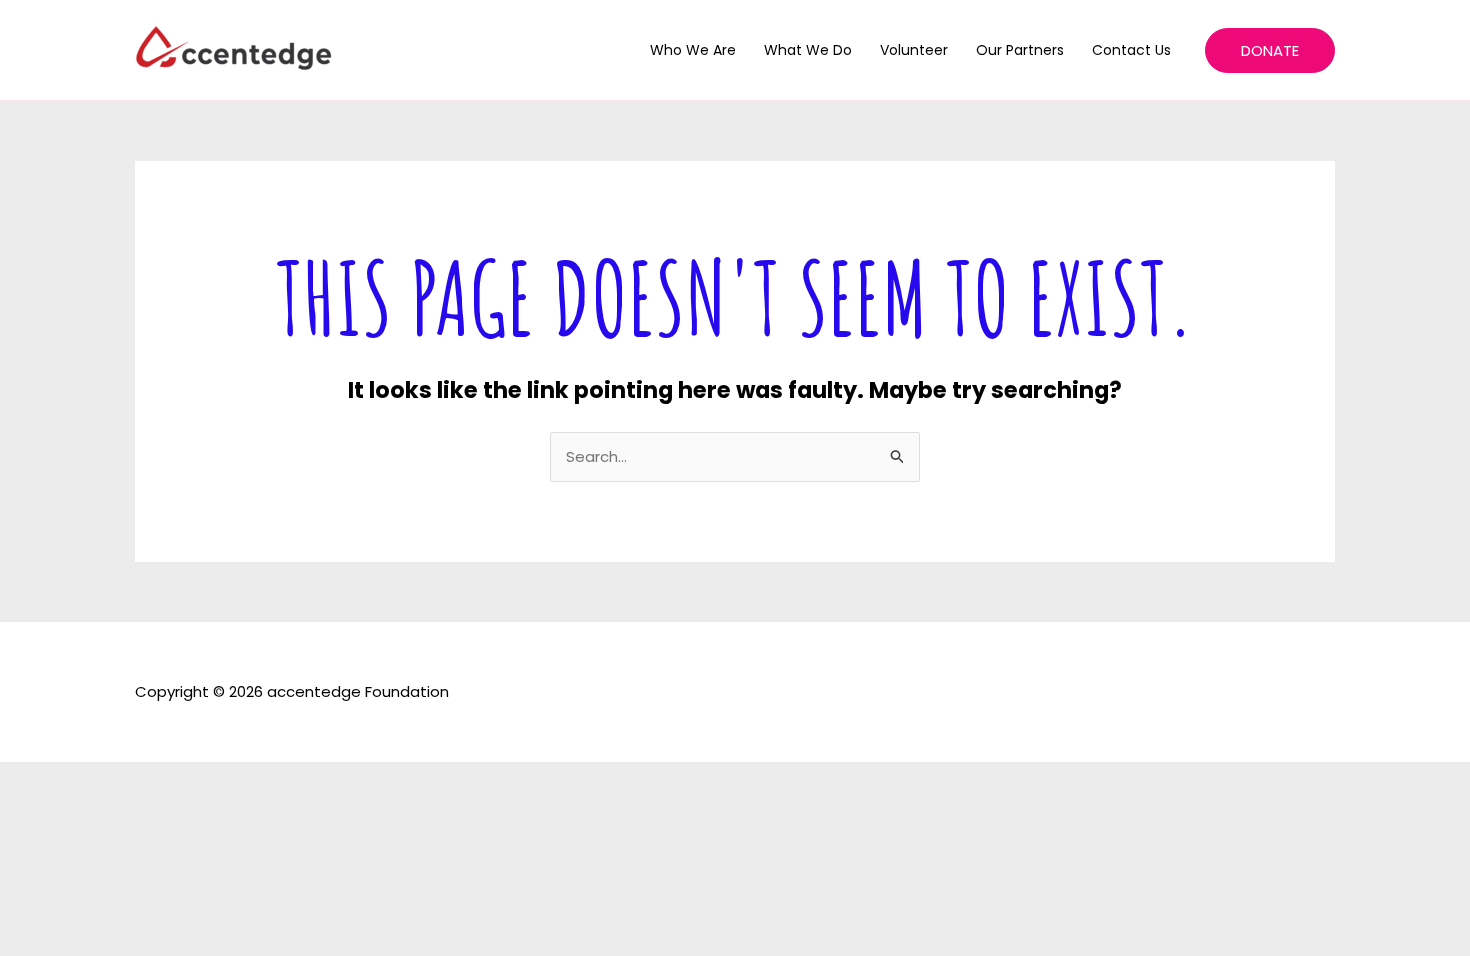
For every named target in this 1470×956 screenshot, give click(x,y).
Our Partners (1020, 50)
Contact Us (1131, 50)
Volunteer (914, 50)
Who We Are (693, 50)
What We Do (808, 50)
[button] (1270, 50)
